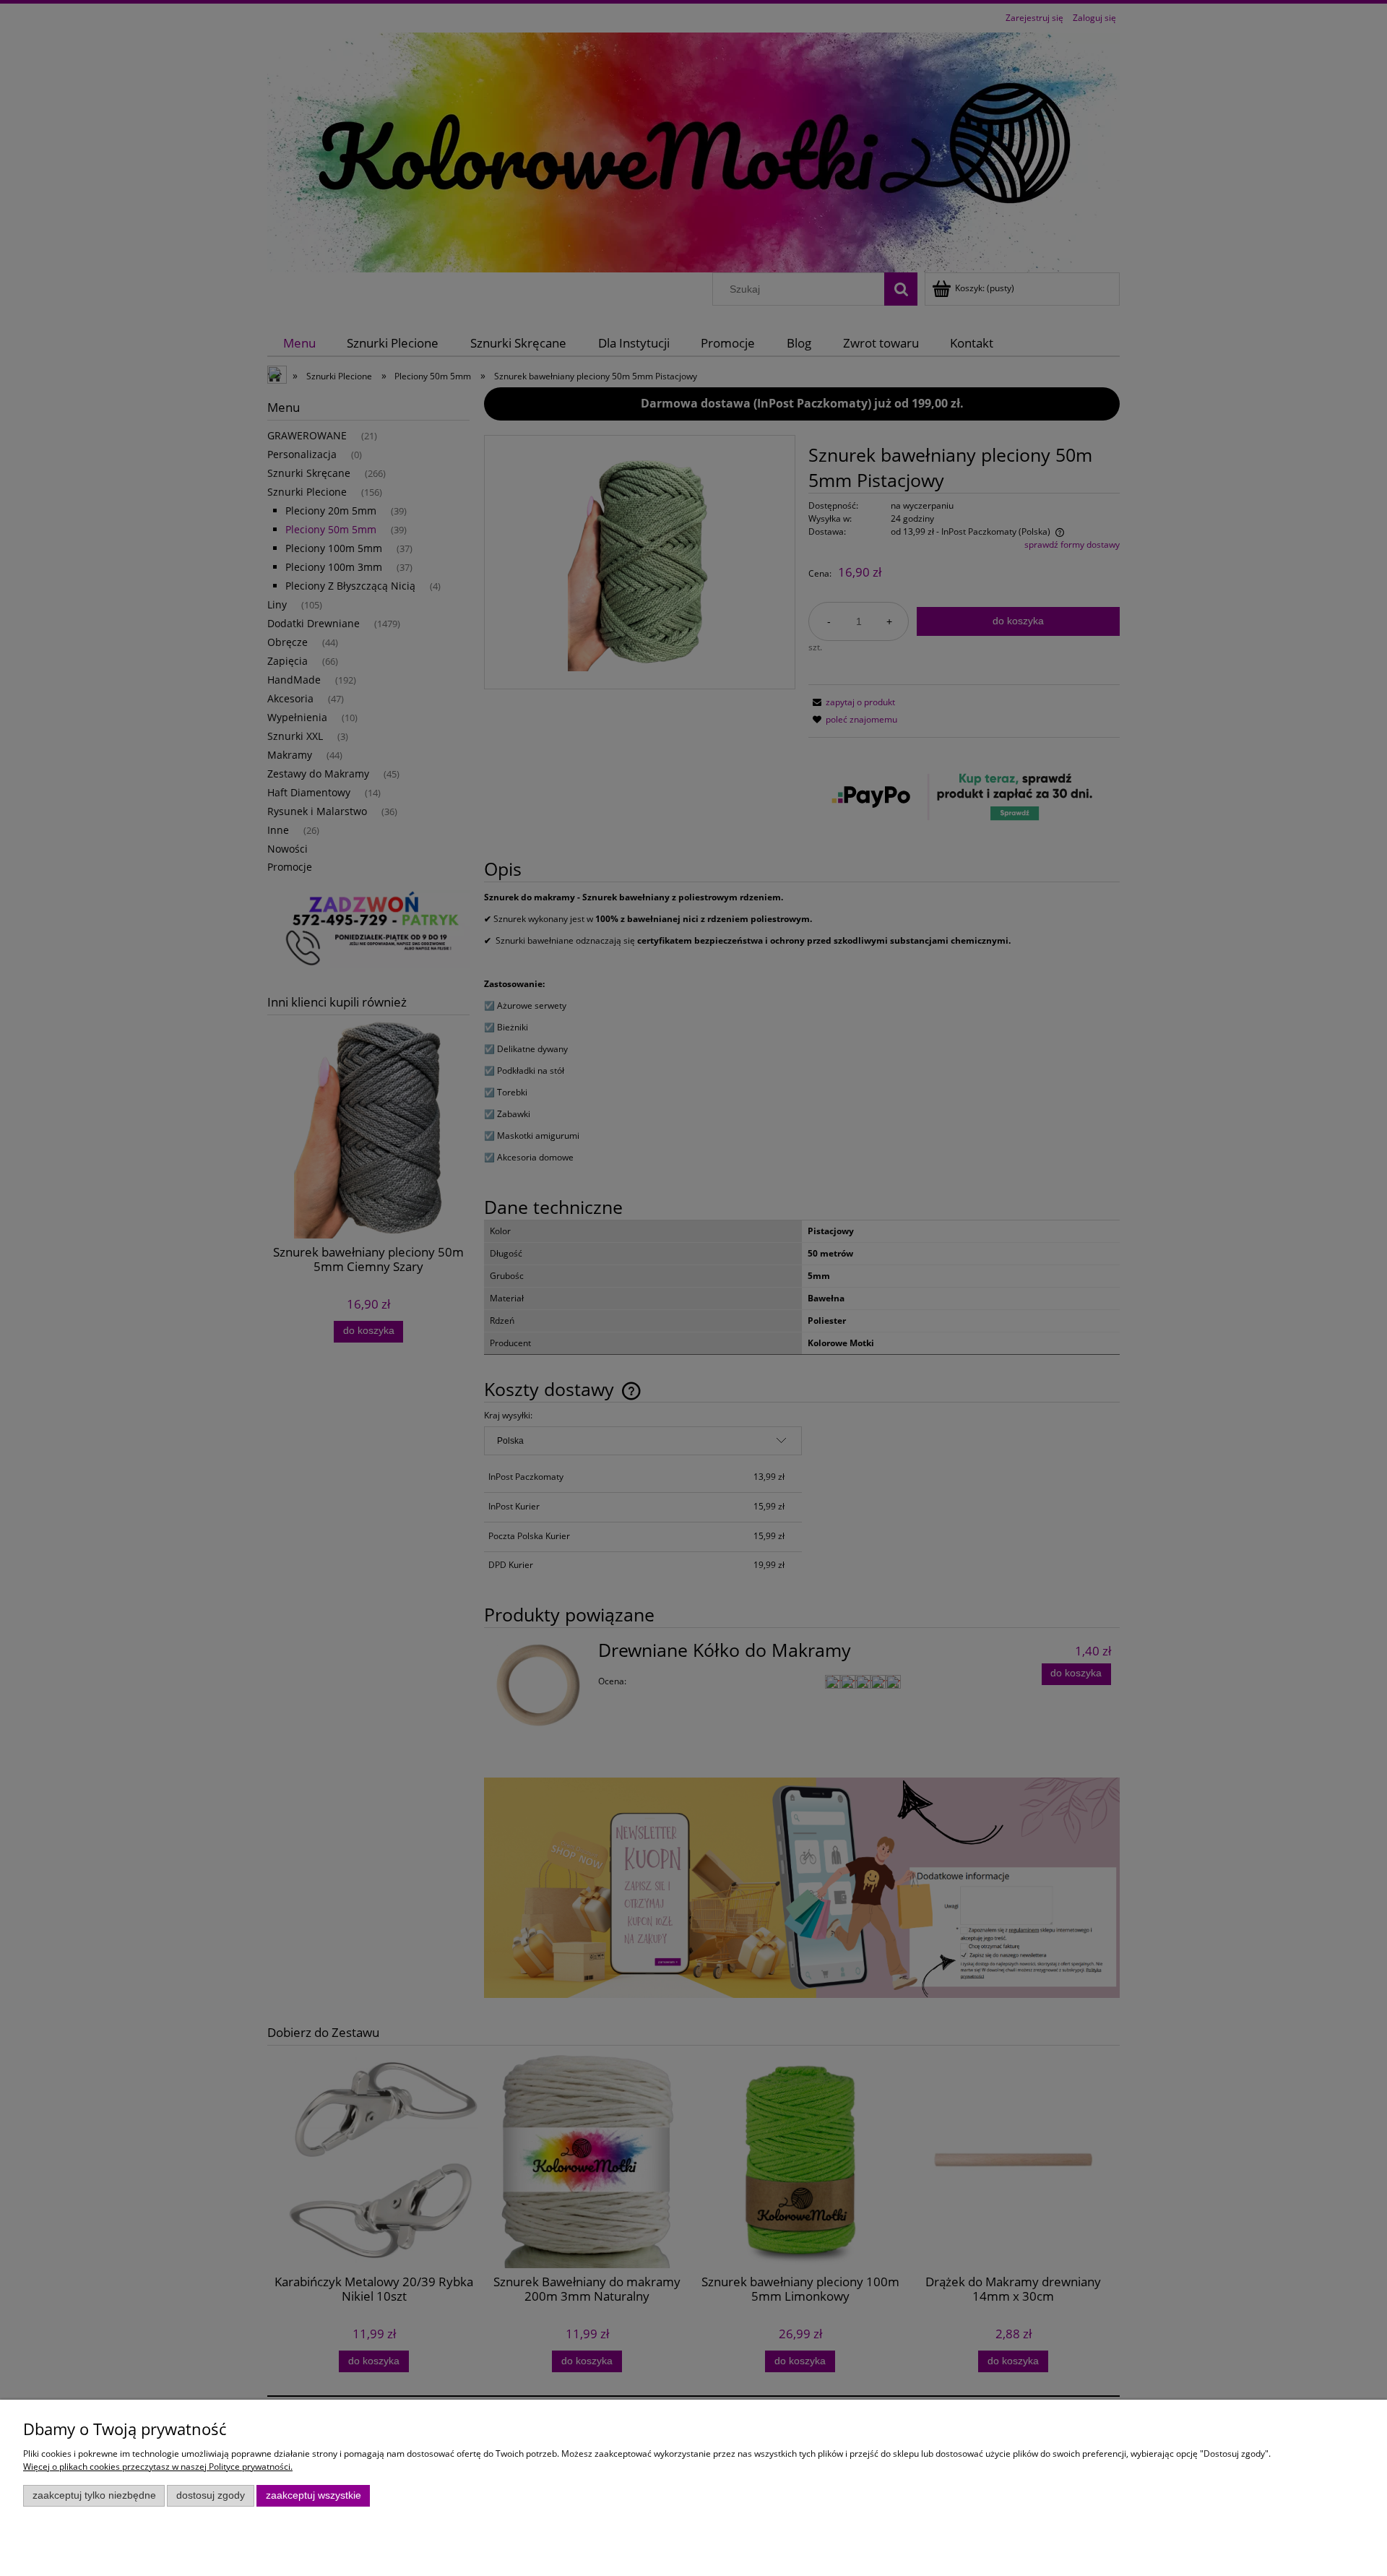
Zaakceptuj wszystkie (314, 2495)
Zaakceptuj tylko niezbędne (94, 2495)
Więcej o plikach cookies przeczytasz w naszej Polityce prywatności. (158, 2467)
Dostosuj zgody (211, 2495)
